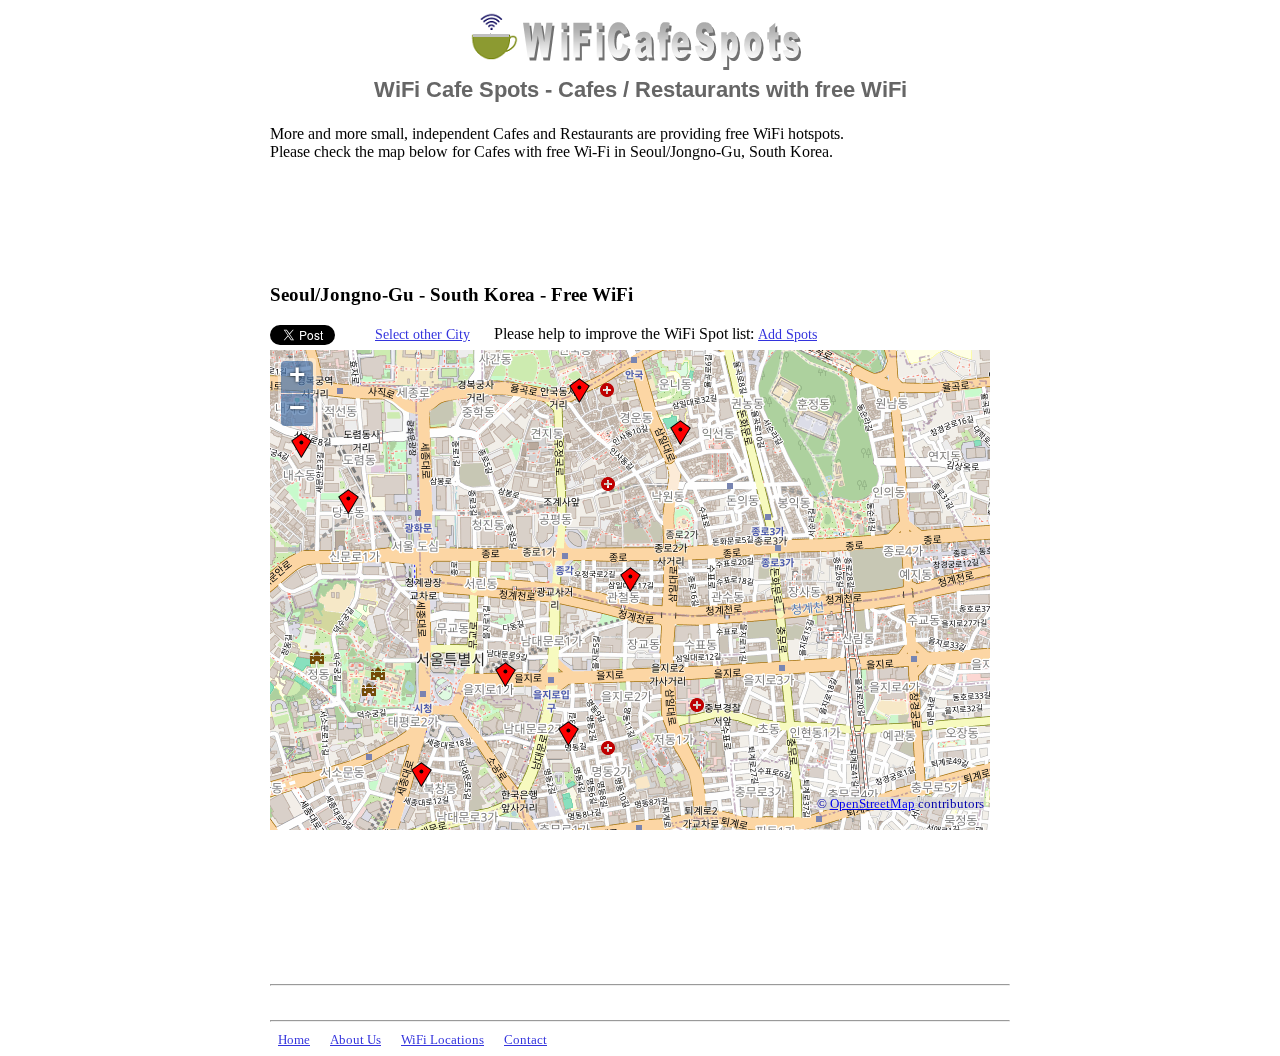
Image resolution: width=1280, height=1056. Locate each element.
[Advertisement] (634, 221)
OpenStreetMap (872, 804)
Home (294, 1040)
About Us (355, 1040)
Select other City (422, 334)
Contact (525, 1040)
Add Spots (787, 334)
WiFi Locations (442, 1040)
